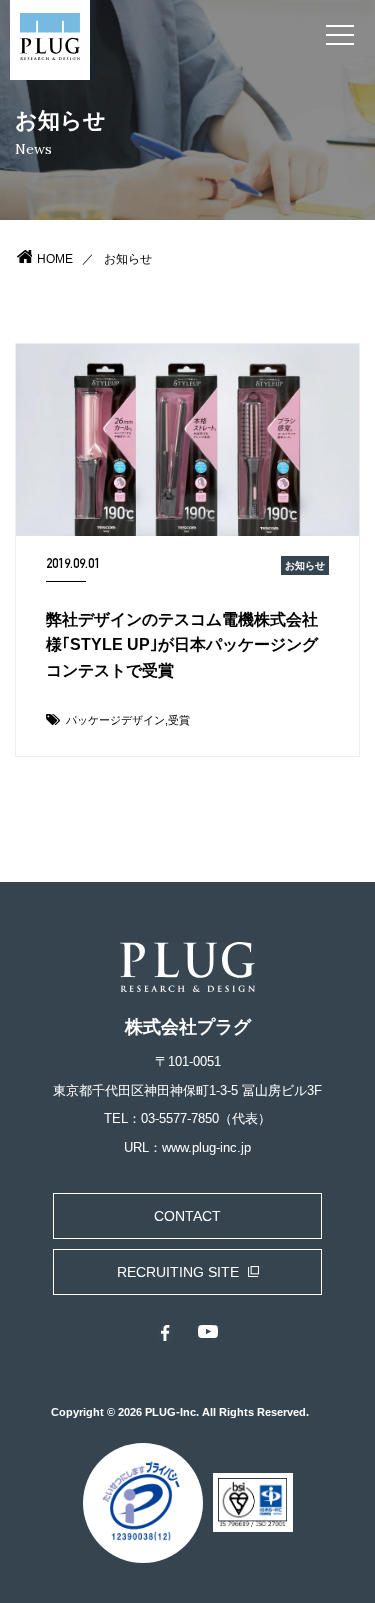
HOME (55, 259)
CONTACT (187, 1216)
